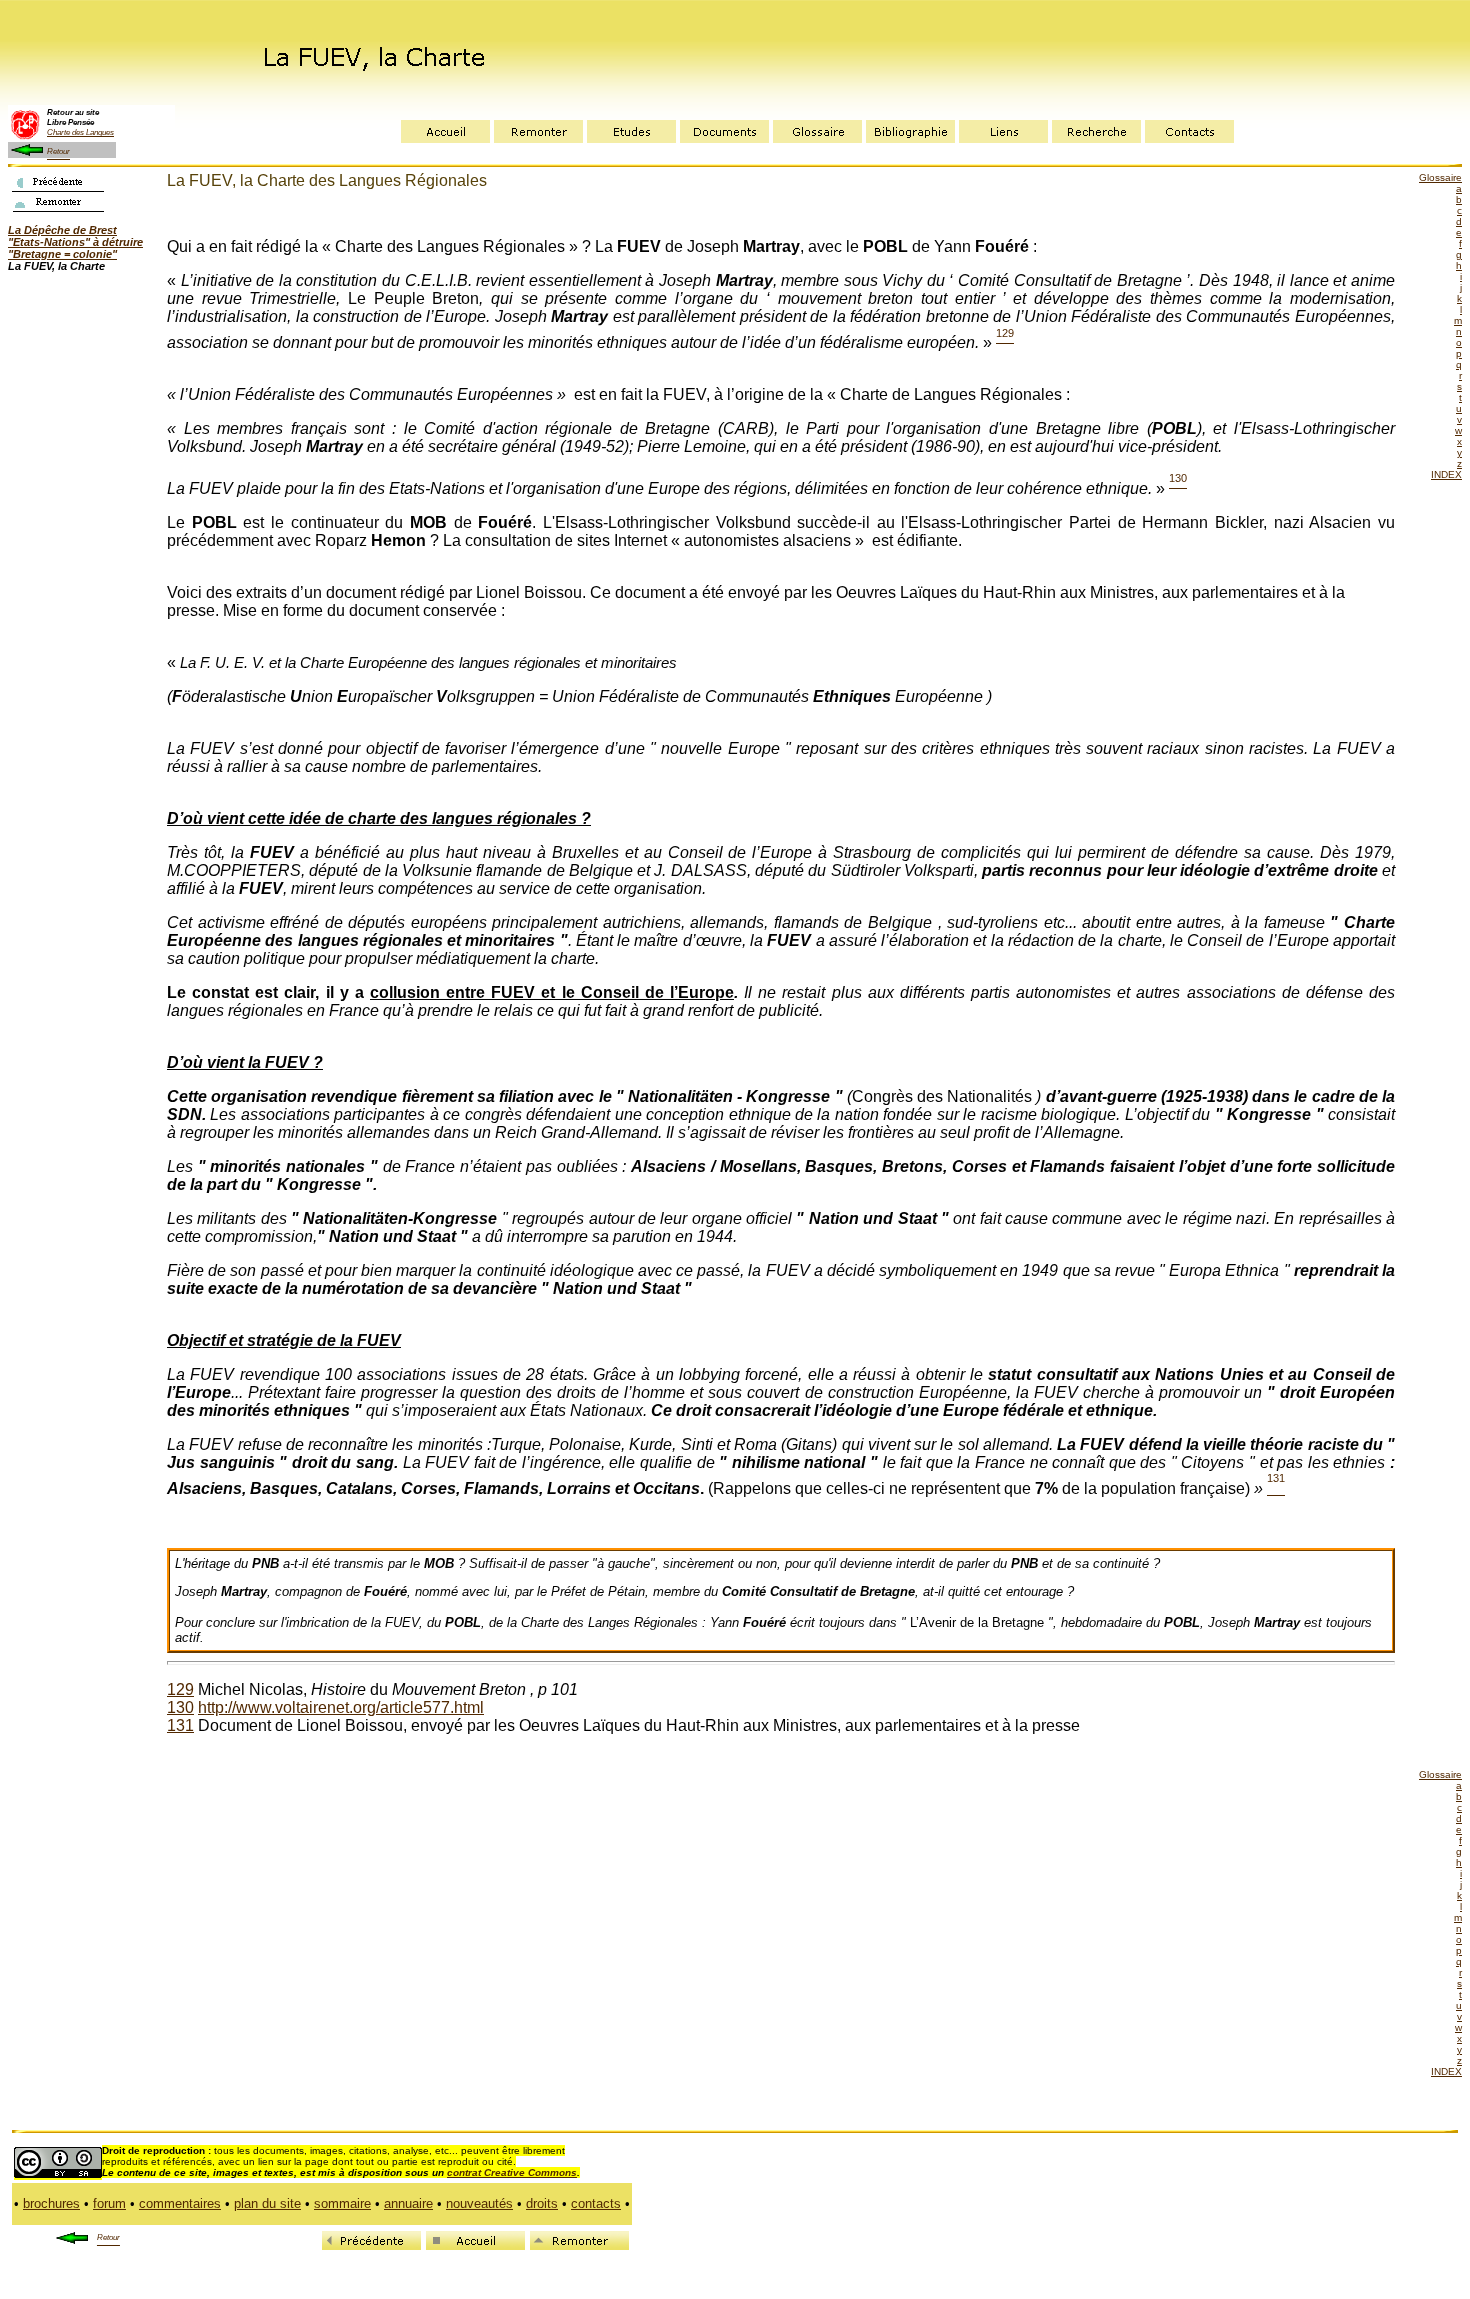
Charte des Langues (80, 132)
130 (180, 1707)
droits (542, 2203)
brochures (51, 2203)
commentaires (180, 2203)
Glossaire (1440, 177)
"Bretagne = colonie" (62, 254)
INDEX (1446, 474)
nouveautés (479, 2203)
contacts (596, 2203)
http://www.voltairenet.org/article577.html (341, 1707)
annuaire (408, 2203)
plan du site (267, 2203)
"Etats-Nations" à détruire (75, 242)
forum (109, 2203)
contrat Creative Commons (512, 2172)
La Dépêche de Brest (62, 230)
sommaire (342, 2203)
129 (180, 1689)
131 (180, 1725)
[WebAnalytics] (674, 2240)
